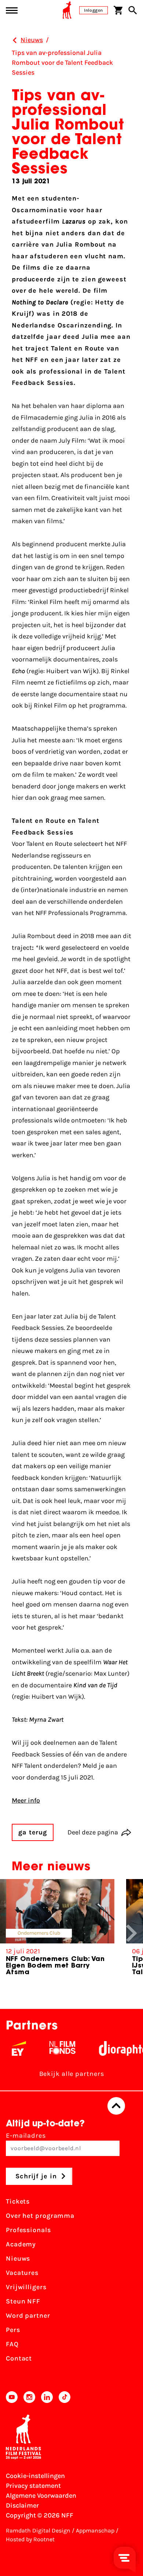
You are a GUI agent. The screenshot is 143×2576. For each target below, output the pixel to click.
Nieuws (18, 2258)
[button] (132, 1933)
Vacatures (22, 2273)
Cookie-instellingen (35, 2476)
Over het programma (40, 2216)
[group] (57, 1930)
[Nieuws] (15, 40)
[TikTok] (65, 2397)
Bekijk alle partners (72, 2074)
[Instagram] (29, 2397)
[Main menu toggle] (12, 10)
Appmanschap (95, 2530)
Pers (13, 2330)
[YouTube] (12, 2397)
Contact (19, 2358)
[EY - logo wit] (10, 2048)
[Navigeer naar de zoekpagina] (133, 10)
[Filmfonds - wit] (54, 2048)
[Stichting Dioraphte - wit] (114, 2048)
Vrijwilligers (26, 2287)
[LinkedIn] (47, 2397)
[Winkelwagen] (118, 10)
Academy (21, 2244)
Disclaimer (22, 2505)
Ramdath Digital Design (38, 2530)
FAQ (12, 2344)
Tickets (18, 2201)
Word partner (28, 2316)
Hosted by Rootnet (30, 2539)
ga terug (33, 1832)
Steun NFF (23, 2301)
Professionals (28, 2230)
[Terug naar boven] (116, 2106)
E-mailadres (26, 2136)
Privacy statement (33, 2486)
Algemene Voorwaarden (41, 2496)
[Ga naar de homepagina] (67, 10)
